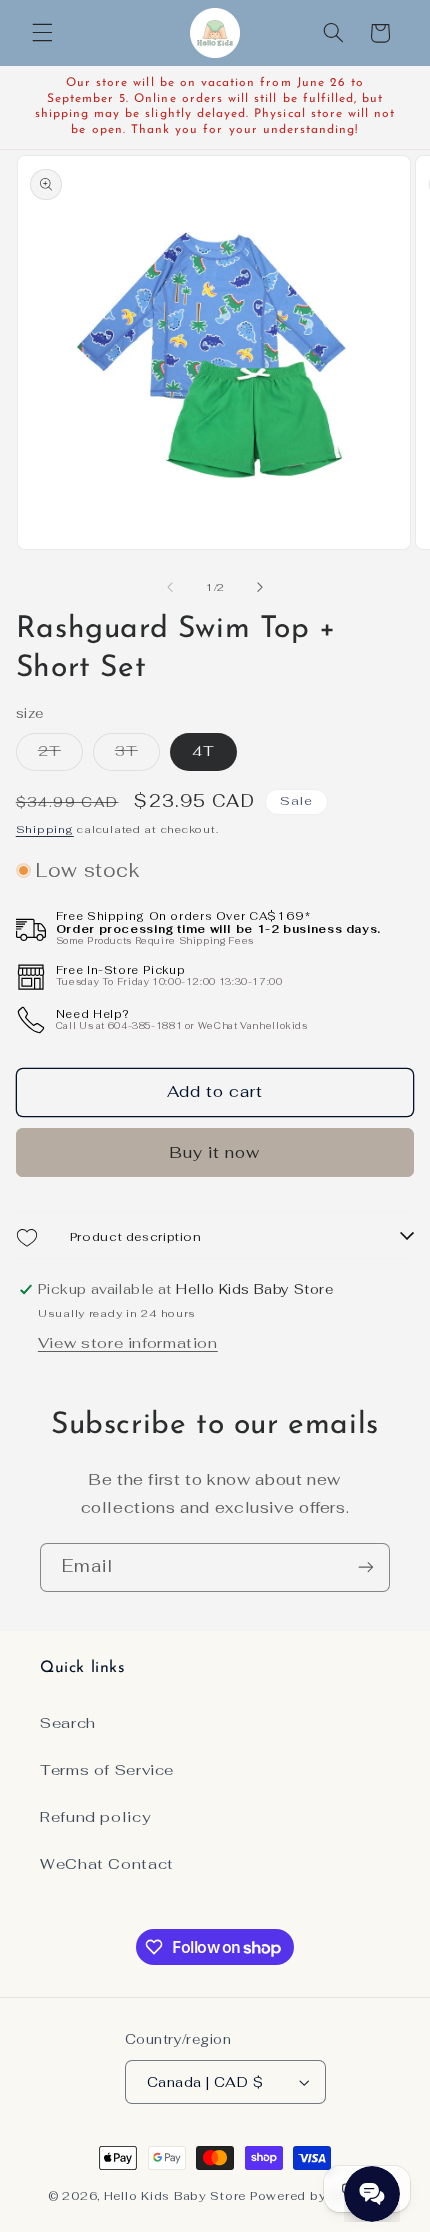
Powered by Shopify (316, 2195)
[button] (42, 33)
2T (60, 755)
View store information (128, 1342)
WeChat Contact (107, 1863)
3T (137, 755)
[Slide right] (260, 588)
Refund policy (95, 1816)
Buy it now (215, 1152)
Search (68, 1722)
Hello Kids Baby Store (175, 2195)
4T (203, 750)
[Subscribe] (366, 1567)
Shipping (45, 829)
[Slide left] (170, 588)
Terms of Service (107, 1769)
